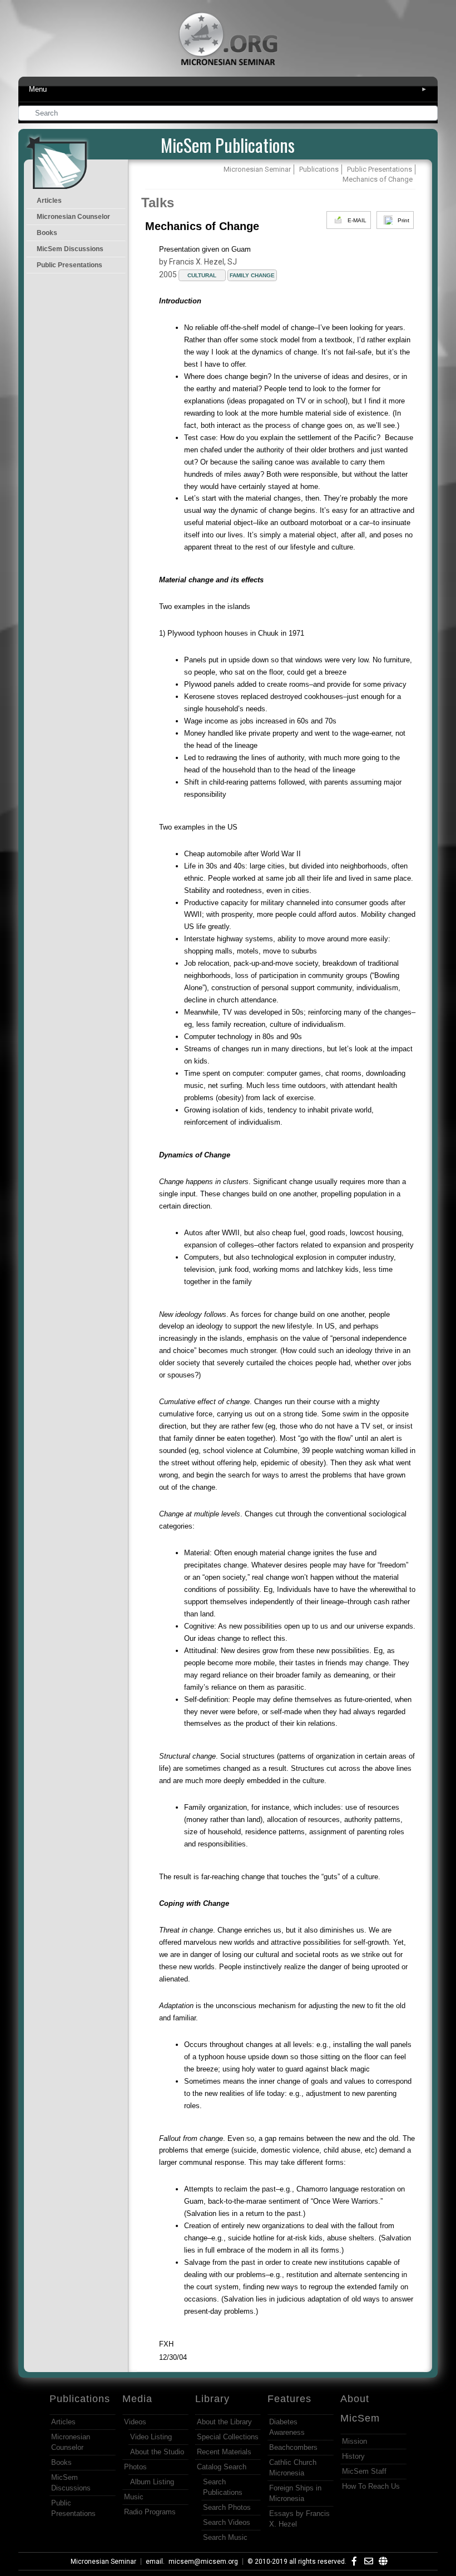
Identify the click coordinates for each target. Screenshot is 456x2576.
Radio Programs (150, 2512)
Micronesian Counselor (73, 217)
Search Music (225, 2537)
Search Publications (223, 2487)
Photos (135, 2467)
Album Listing (152, 2482)
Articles (49, 201)
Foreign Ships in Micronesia (295, 2493)
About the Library (224, 2422)
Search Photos (227, 2507)
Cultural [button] (202, 275)
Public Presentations (70, 265)
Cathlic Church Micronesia (293, 2468)
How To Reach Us (371, 2486)
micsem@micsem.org (203, 2562)
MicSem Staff (364, 2471)
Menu (228, 89)
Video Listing (151, 2437)
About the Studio (157, 2452)
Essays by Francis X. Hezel (299, 2519)
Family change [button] (252, 275)
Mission (355, 2441)
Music (134, 2497)
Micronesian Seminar (103, 2562)
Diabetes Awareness (287, 2427)
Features (289, 2399)
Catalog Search (222, 2467)
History (353, 2456)
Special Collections (228, 2437)
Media (137, 2399)
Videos (135, 2422)
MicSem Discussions (70, 249)
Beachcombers (293, 2447)
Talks (158, 203)
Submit (430, 114)
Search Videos (227, 2522)
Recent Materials (224, 2452)
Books (47, 233)
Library (212, 2399)
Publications (80, 2399)
